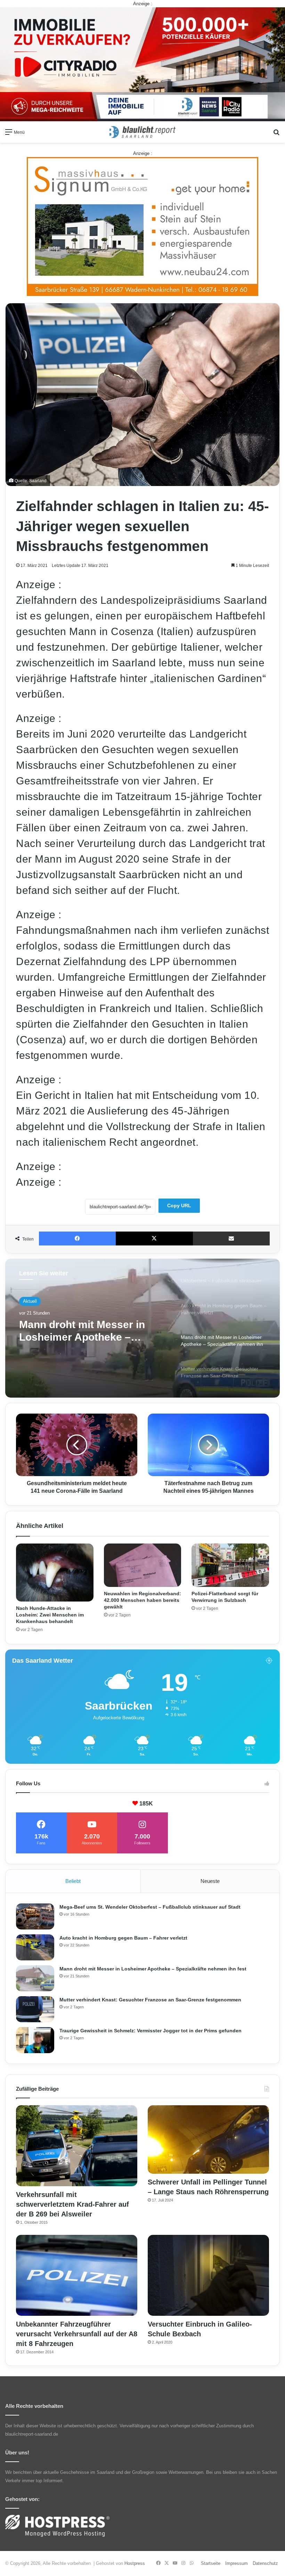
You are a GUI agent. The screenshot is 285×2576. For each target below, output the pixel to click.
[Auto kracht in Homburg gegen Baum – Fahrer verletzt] (35, 1947)
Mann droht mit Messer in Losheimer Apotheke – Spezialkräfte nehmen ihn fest (153, 1969)
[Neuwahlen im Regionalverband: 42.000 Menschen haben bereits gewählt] (143, 1565)
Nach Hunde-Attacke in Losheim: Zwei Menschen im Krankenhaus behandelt (50, 1615)
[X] (154, 1238)
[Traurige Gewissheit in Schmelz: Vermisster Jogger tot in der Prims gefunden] (35, 2040)
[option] (142, 1328)
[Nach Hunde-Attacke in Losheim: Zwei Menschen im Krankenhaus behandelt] (55, 1573)
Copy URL (179, 1205)
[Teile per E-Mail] (231, 1238)
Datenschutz (265, 2563)
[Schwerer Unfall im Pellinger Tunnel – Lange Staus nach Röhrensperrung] (208, 2139)
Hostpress (135, 2563)
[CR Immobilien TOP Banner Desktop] (142, 64)
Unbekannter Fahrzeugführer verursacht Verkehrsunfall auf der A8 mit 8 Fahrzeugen (77, 2334)
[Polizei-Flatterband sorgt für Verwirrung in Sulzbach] (230, 1565)
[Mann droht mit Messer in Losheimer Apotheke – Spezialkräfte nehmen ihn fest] (35, 1978)
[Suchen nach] (276, 135)
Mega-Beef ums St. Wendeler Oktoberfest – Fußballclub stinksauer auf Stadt (150, 1907)
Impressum (237, 2563)
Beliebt (73, 1881)
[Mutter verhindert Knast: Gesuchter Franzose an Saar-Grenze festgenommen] (35, 2009)
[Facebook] (77, 1238)
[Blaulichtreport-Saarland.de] (142, 132)
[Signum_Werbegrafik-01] (142, 226)
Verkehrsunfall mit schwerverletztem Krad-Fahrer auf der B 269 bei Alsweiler (72, 2204)
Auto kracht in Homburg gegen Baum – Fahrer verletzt (123, 1938)
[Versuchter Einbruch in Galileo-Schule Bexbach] (208, 2275)
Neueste (210, 1881)
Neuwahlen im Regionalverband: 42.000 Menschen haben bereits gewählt (142, 1600)
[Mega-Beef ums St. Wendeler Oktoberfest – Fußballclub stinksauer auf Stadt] (35, 1916)
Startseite (211, 2563)
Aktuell (30, 1301)
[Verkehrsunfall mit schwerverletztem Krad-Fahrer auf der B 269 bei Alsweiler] (77, 2146)
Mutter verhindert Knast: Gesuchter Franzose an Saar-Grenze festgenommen (91, 1331)
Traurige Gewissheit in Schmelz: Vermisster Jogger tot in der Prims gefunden (150, 2031)
